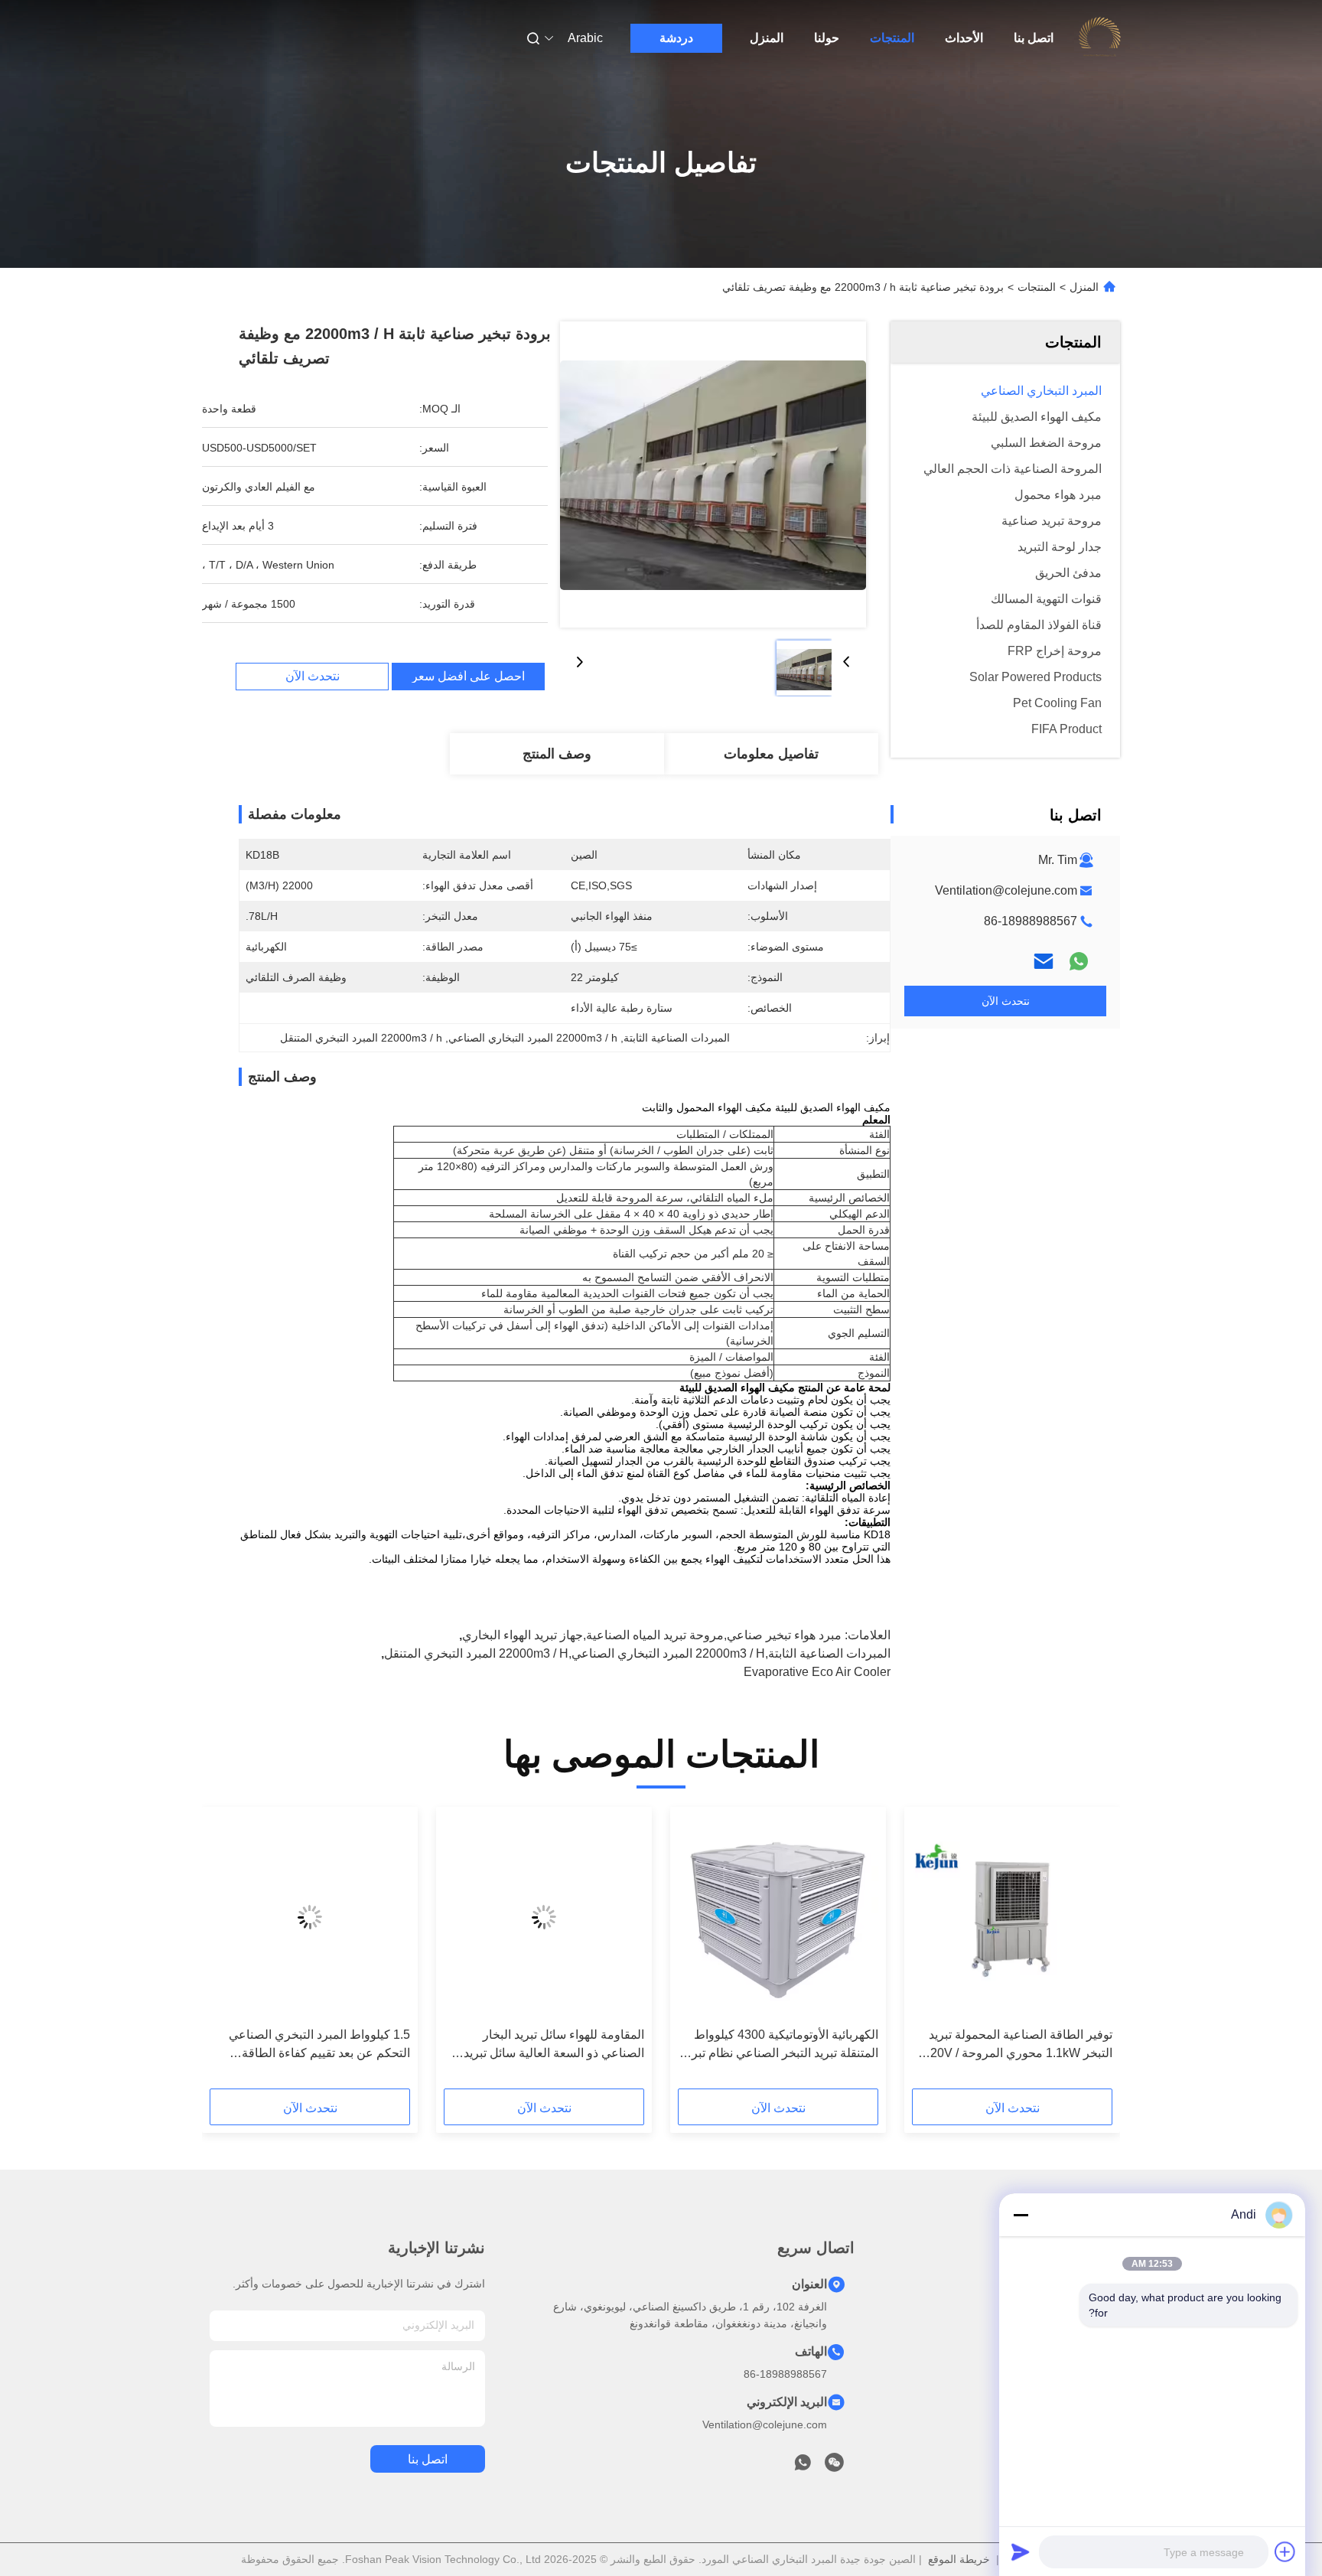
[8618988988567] (803, 2467)
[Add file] (1285, 2552)
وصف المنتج (557, 754)
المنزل (767, 38)
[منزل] (1099, 38)
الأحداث (964, 38)
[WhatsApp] (1079, 961)
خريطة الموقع (959, 2559)
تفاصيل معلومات (771, 754)
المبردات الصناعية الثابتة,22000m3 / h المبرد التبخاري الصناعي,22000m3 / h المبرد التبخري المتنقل (637, 1653)
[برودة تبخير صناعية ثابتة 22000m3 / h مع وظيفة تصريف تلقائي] (713, 474)
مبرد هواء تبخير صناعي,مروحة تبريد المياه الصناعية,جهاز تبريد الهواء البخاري (652, 1635)
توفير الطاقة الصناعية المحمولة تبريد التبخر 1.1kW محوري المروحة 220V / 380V (1018, 2045)
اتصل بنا (1034, 38)
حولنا (827, 38)
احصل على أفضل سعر (468, 677)
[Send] (1021, 2552)
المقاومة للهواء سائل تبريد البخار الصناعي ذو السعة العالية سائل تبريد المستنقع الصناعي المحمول (554, 2045)
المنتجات (892, 38)
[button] (1092, 1953)
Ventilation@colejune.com (1006, 890)
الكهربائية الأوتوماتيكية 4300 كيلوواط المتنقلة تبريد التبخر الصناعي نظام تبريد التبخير (780, 2045)
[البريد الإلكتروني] (1044, 961)
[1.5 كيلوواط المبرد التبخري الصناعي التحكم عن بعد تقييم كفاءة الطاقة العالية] (310, 1917)
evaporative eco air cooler (817, 1672)
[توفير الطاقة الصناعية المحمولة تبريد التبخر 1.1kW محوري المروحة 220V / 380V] (1012, 1917)
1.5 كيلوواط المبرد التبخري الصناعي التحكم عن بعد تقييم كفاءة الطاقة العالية (319, 2045)
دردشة (676, 38)
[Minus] (1021, 2215)
